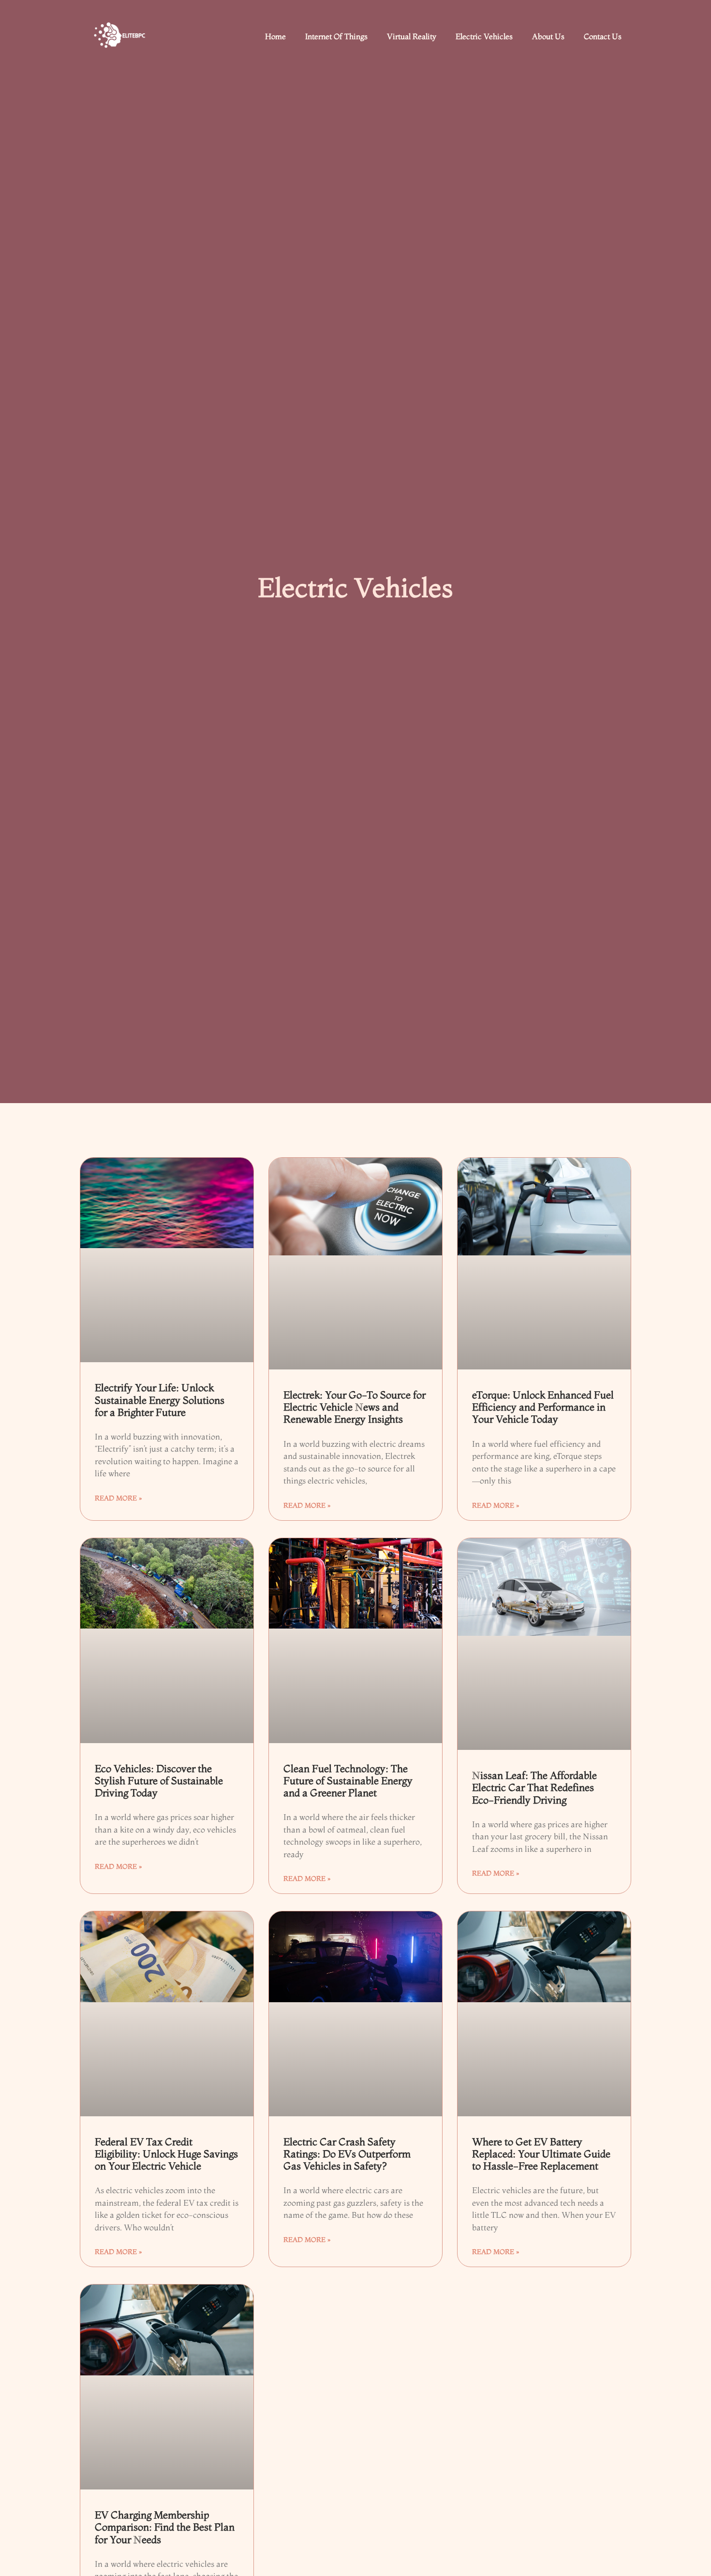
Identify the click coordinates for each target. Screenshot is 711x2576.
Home (275, 36)
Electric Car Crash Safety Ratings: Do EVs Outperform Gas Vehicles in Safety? (347, 2154)
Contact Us (603, 36)
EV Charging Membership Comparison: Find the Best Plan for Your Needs (165, 2527)
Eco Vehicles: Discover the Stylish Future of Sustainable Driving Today (159, 1780)
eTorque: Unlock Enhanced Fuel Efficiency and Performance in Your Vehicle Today (543, 1407)
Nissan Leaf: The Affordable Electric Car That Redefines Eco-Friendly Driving (534, 1787)
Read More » (118, 1498)
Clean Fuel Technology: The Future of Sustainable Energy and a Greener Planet (348, 1780)
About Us (548, 36)
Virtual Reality (412, 36)
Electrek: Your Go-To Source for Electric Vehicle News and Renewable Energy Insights (355, 1407)
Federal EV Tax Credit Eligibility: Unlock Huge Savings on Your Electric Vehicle (166, 2154)
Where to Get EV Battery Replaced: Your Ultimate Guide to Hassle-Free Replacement (541, 2154)
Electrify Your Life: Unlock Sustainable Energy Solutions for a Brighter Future (160, 1399)
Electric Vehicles (484, 36)
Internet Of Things (336, 36)
